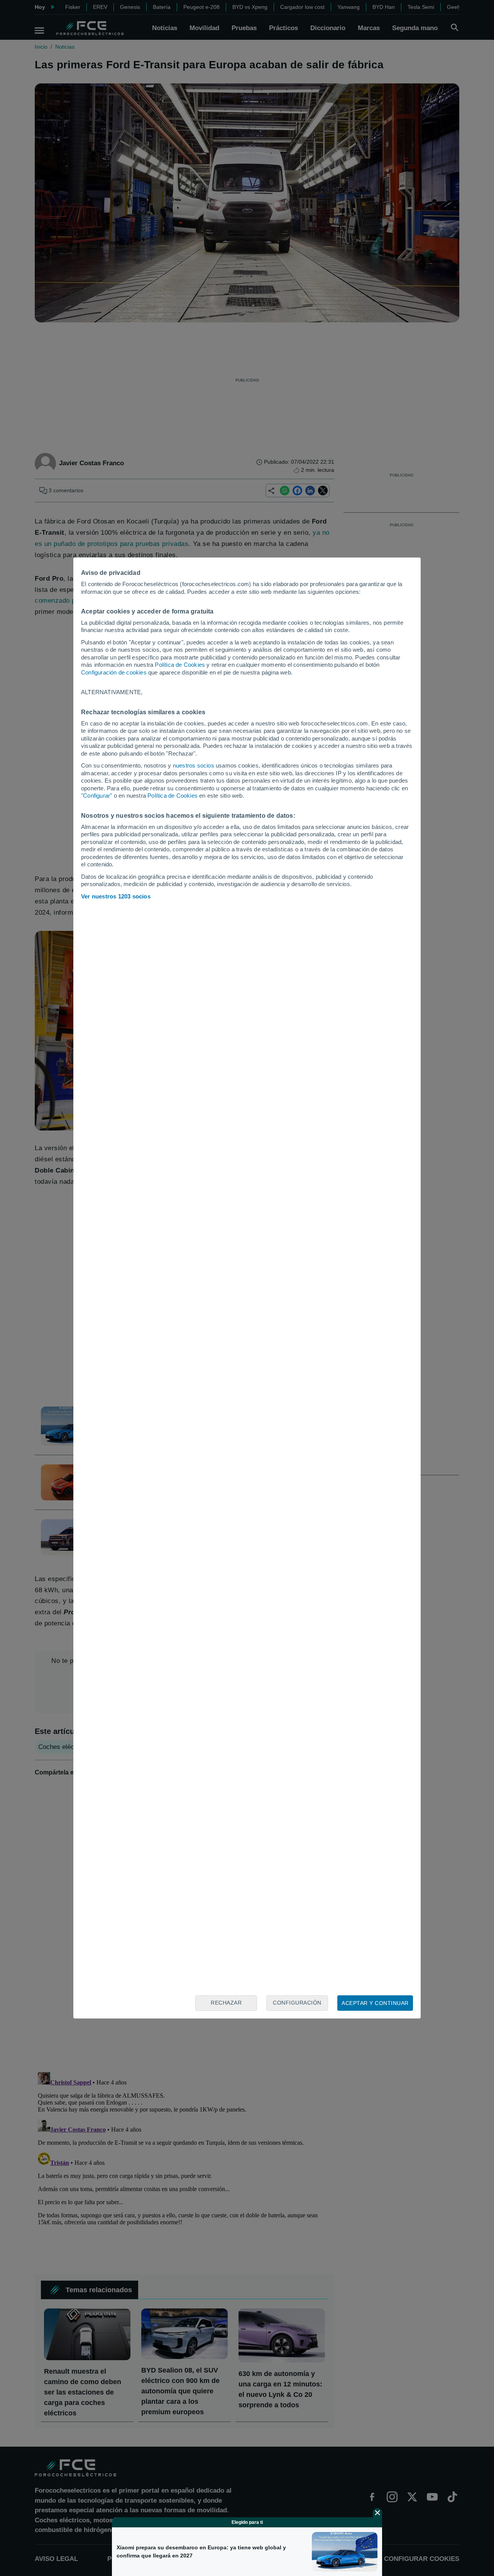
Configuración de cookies (114, 672)
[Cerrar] (377, 2513)
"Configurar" (96, 796)
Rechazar (226, 2003)
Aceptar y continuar (375, 2003)
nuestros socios (194, 765)
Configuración (297, 2003)
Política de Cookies (180, 665)
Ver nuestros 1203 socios (116, 896)
